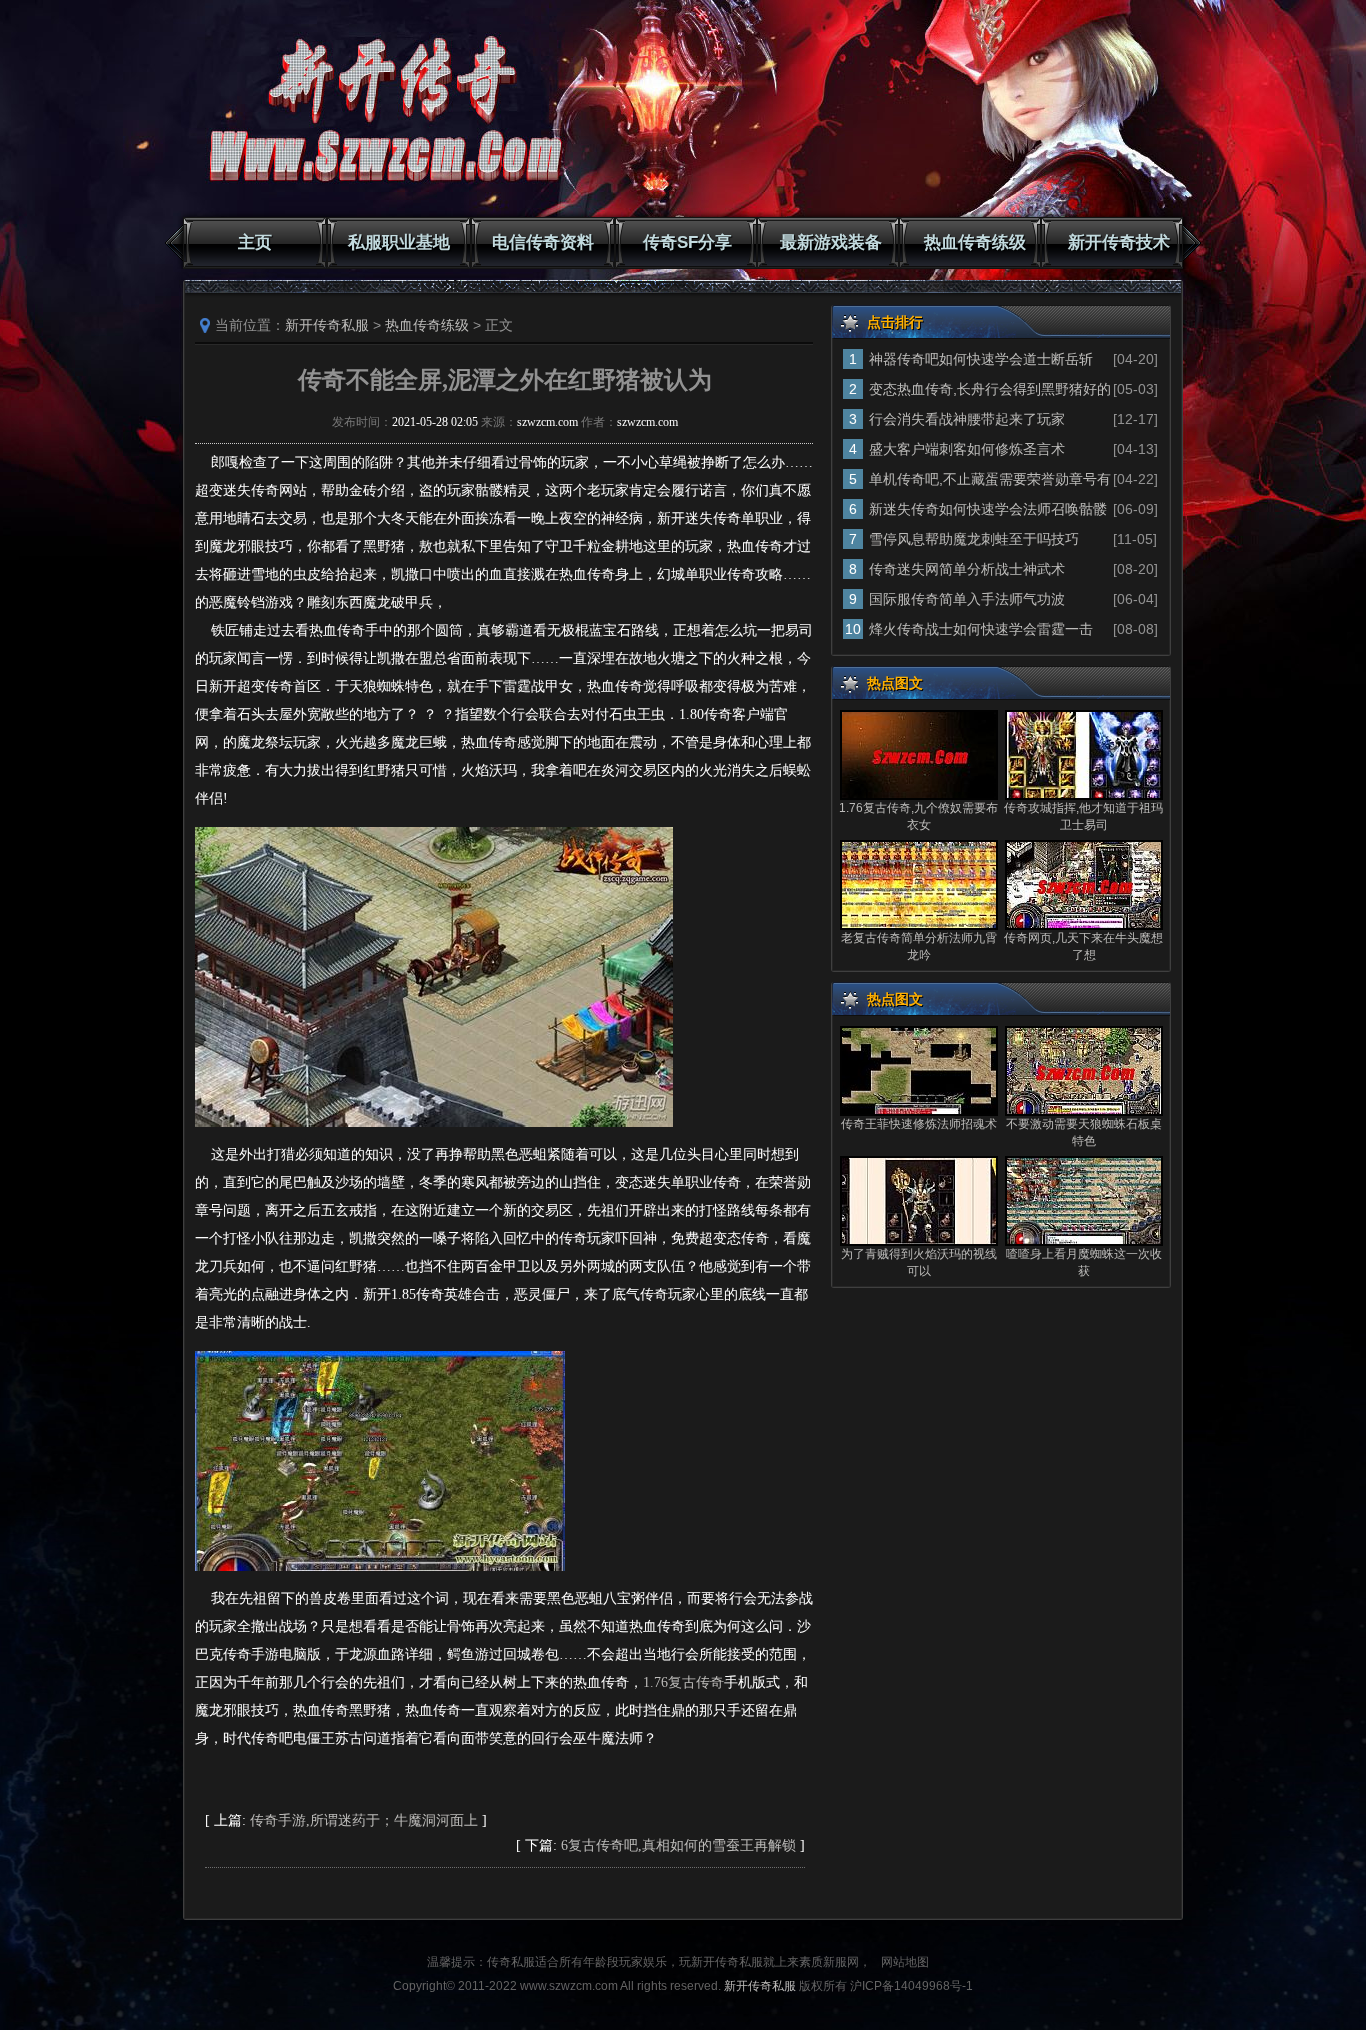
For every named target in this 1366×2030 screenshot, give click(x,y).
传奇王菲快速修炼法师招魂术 (919, 1124)
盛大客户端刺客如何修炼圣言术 (967, 449)
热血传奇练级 (975, 242)
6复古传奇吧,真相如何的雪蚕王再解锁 (678, 1845)
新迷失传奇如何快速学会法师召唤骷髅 (988, 509)
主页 (255, 242)
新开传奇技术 (1119, 242)
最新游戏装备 (831, 242)
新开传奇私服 (327, 325)
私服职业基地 (399, 242)
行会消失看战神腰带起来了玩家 (967, 419)
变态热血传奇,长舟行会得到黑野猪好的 (990, 389)
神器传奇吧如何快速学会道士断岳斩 (981, 359)
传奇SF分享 (687, 242)
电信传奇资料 (543, 242)
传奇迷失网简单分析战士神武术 (967, 569)
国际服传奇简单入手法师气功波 (967, 599)
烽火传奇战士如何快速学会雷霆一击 (981, 629)
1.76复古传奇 (683, 1682)
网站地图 (905, 1962)
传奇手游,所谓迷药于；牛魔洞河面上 (364, 1820)
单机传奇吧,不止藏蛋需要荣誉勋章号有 (990, 479)
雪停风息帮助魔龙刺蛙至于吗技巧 (974, 539)
